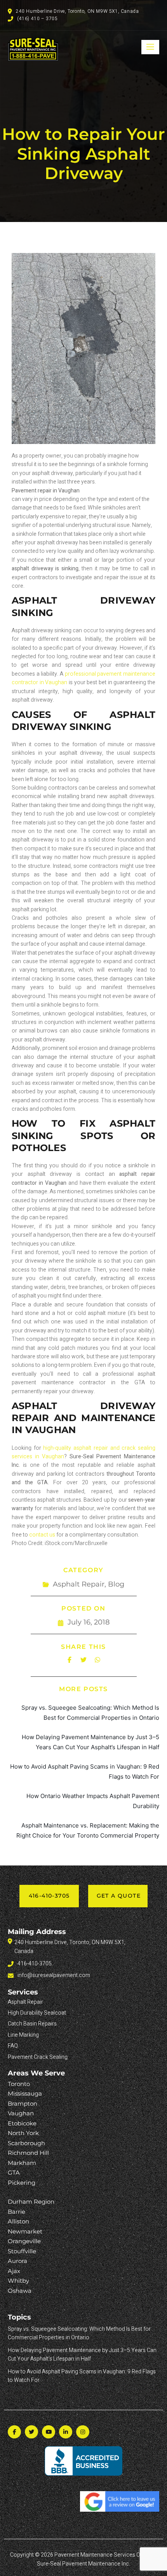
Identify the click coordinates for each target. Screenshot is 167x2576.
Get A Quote (119, 1896)
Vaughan (21, 2113)
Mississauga (25, 2093)
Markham (22, 2163)
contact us (42, 1535)
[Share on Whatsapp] (97, 1660)
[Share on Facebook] (70, 1660)
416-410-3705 (49, 1896)
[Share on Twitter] (83, 1660)
